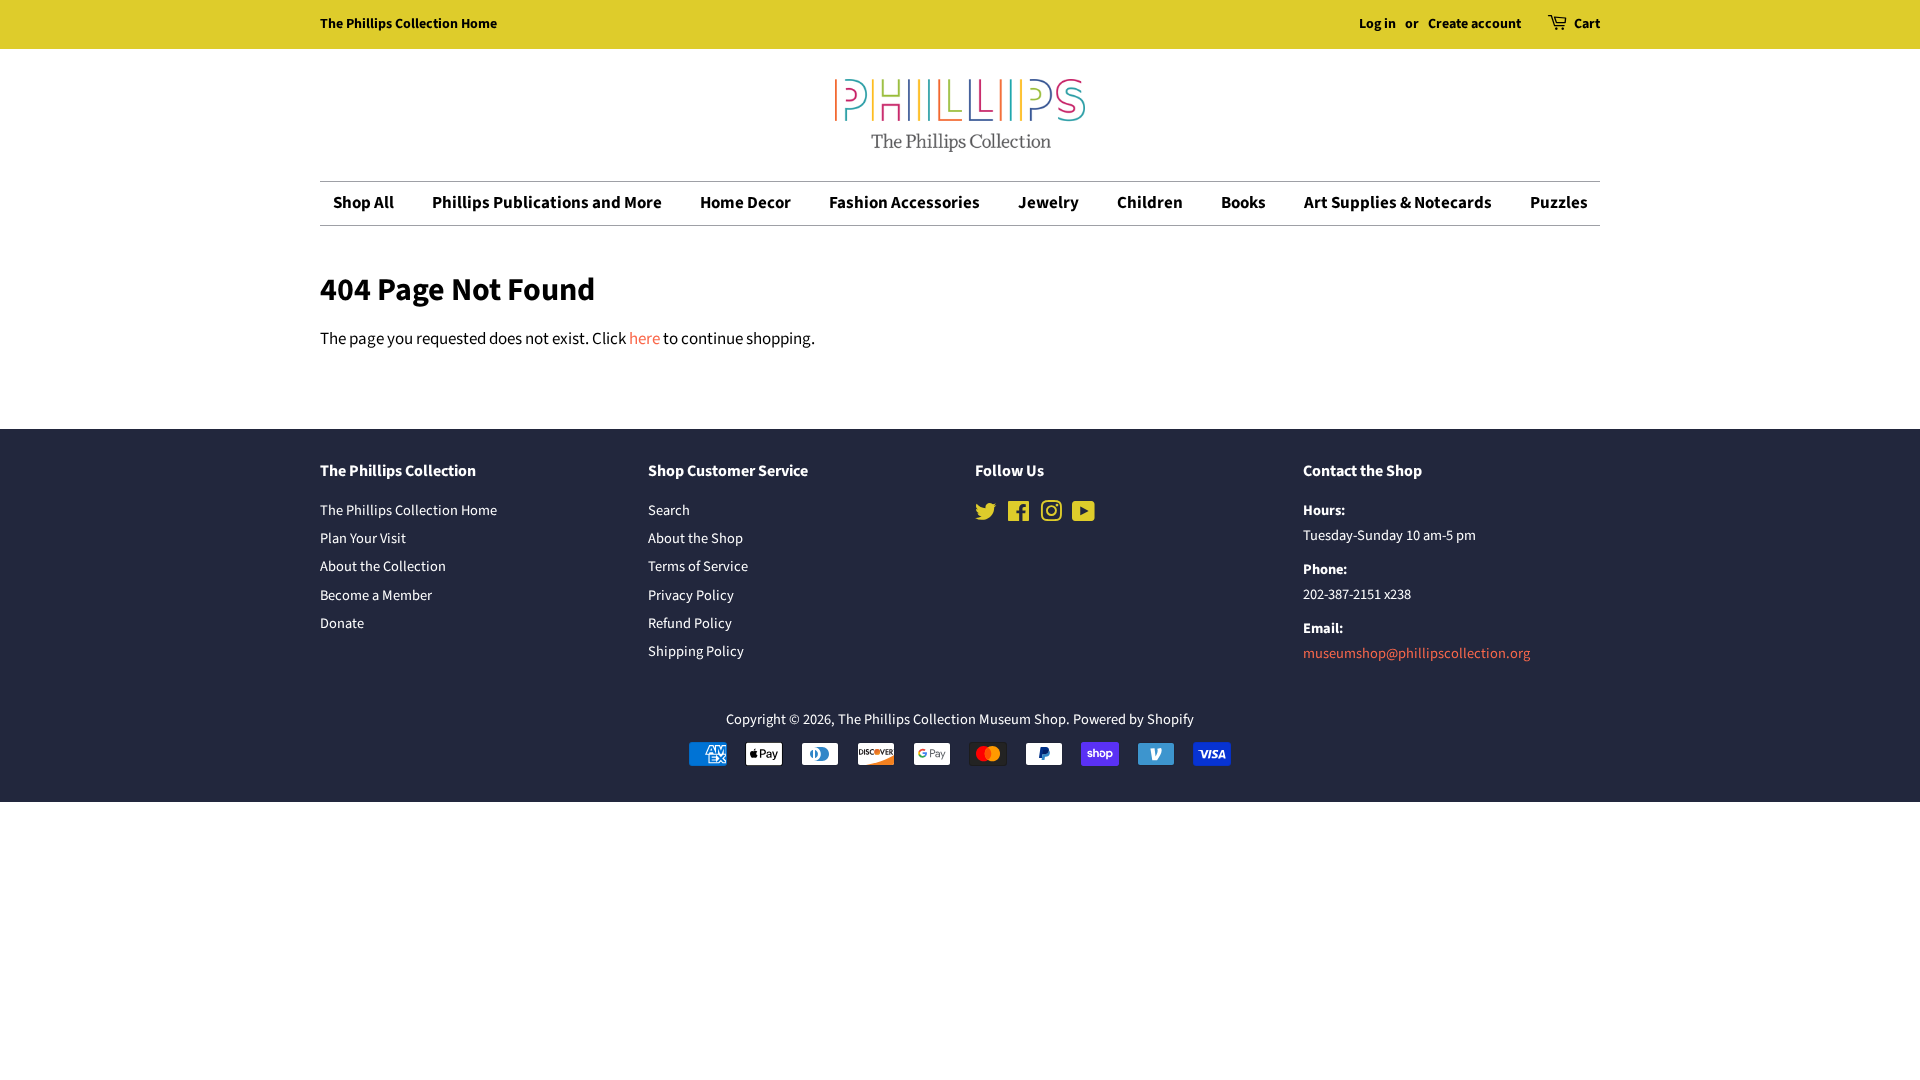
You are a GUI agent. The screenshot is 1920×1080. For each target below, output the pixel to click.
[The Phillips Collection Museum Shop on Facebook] (1018, 515)
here (644, 339)
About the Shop (695, 538)
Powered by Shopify (1133, 719)
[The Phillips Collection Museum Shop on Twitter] (986, 515)
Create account (1474, 24)
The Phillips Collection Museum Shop (952, 719)
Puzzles (1559, 203)
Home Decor (745, 203)
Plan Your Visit (363, 538)
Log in (1377, 24)
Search (669, 510)
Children (1150, 203)
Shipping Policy (696, 651)
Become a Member (376, 595)
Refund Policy (690, 623)
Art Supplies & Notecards (1398, 203)
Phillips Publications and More (547, 203)
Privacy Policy (691, 595)
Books (1243, 203)
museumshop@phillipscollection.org (1416, 653)
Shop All (363, 203)
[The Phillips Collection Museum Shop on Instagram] (1051, 515)
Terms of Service (698, 566)
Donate (342, 623)
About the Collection (383, 566)
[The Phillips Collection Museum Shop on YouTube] (1083, 515)
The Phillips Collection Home (408, 24)
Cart (1587, 24)
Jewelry (1048, 203)
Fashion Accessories (904, 203)
